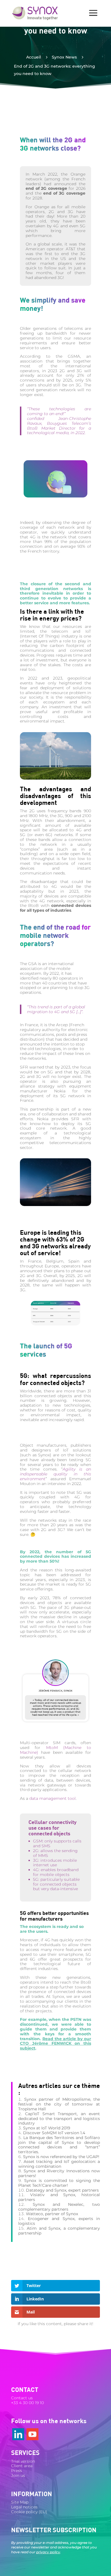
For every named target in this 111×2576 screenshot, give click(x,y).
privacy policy (48, 2552)
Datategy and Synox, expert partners (62, 2190)
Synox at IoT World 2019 (47, 2128)
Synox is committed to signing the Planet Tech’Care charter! (59, 2183)
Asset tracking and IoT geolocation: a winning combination (59, 2164)
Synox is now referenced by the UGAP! (61, 2157)
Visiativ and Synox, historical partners (59, 2197)
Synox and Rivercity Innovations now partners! (59, 2173)
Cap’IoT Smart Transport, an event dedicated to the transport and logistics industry (59, 2119)
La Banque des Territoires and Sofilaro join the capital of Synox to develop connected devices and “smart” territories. (59, 2145)
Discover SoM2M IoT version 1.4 (54, 2133)
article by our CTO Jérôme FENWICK (55, 2041)
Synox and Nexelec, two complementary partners (59, 2207)
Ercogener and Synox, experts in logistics (59, 2221)
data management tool (53, 1798)
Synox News (64, 57)
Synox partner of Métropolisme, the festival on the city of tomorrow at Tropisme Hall (59, 2104)
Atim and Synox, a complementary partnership (59, 2231)
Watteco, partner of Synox (52, 2214)
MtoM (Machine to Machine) (55, 1750)
